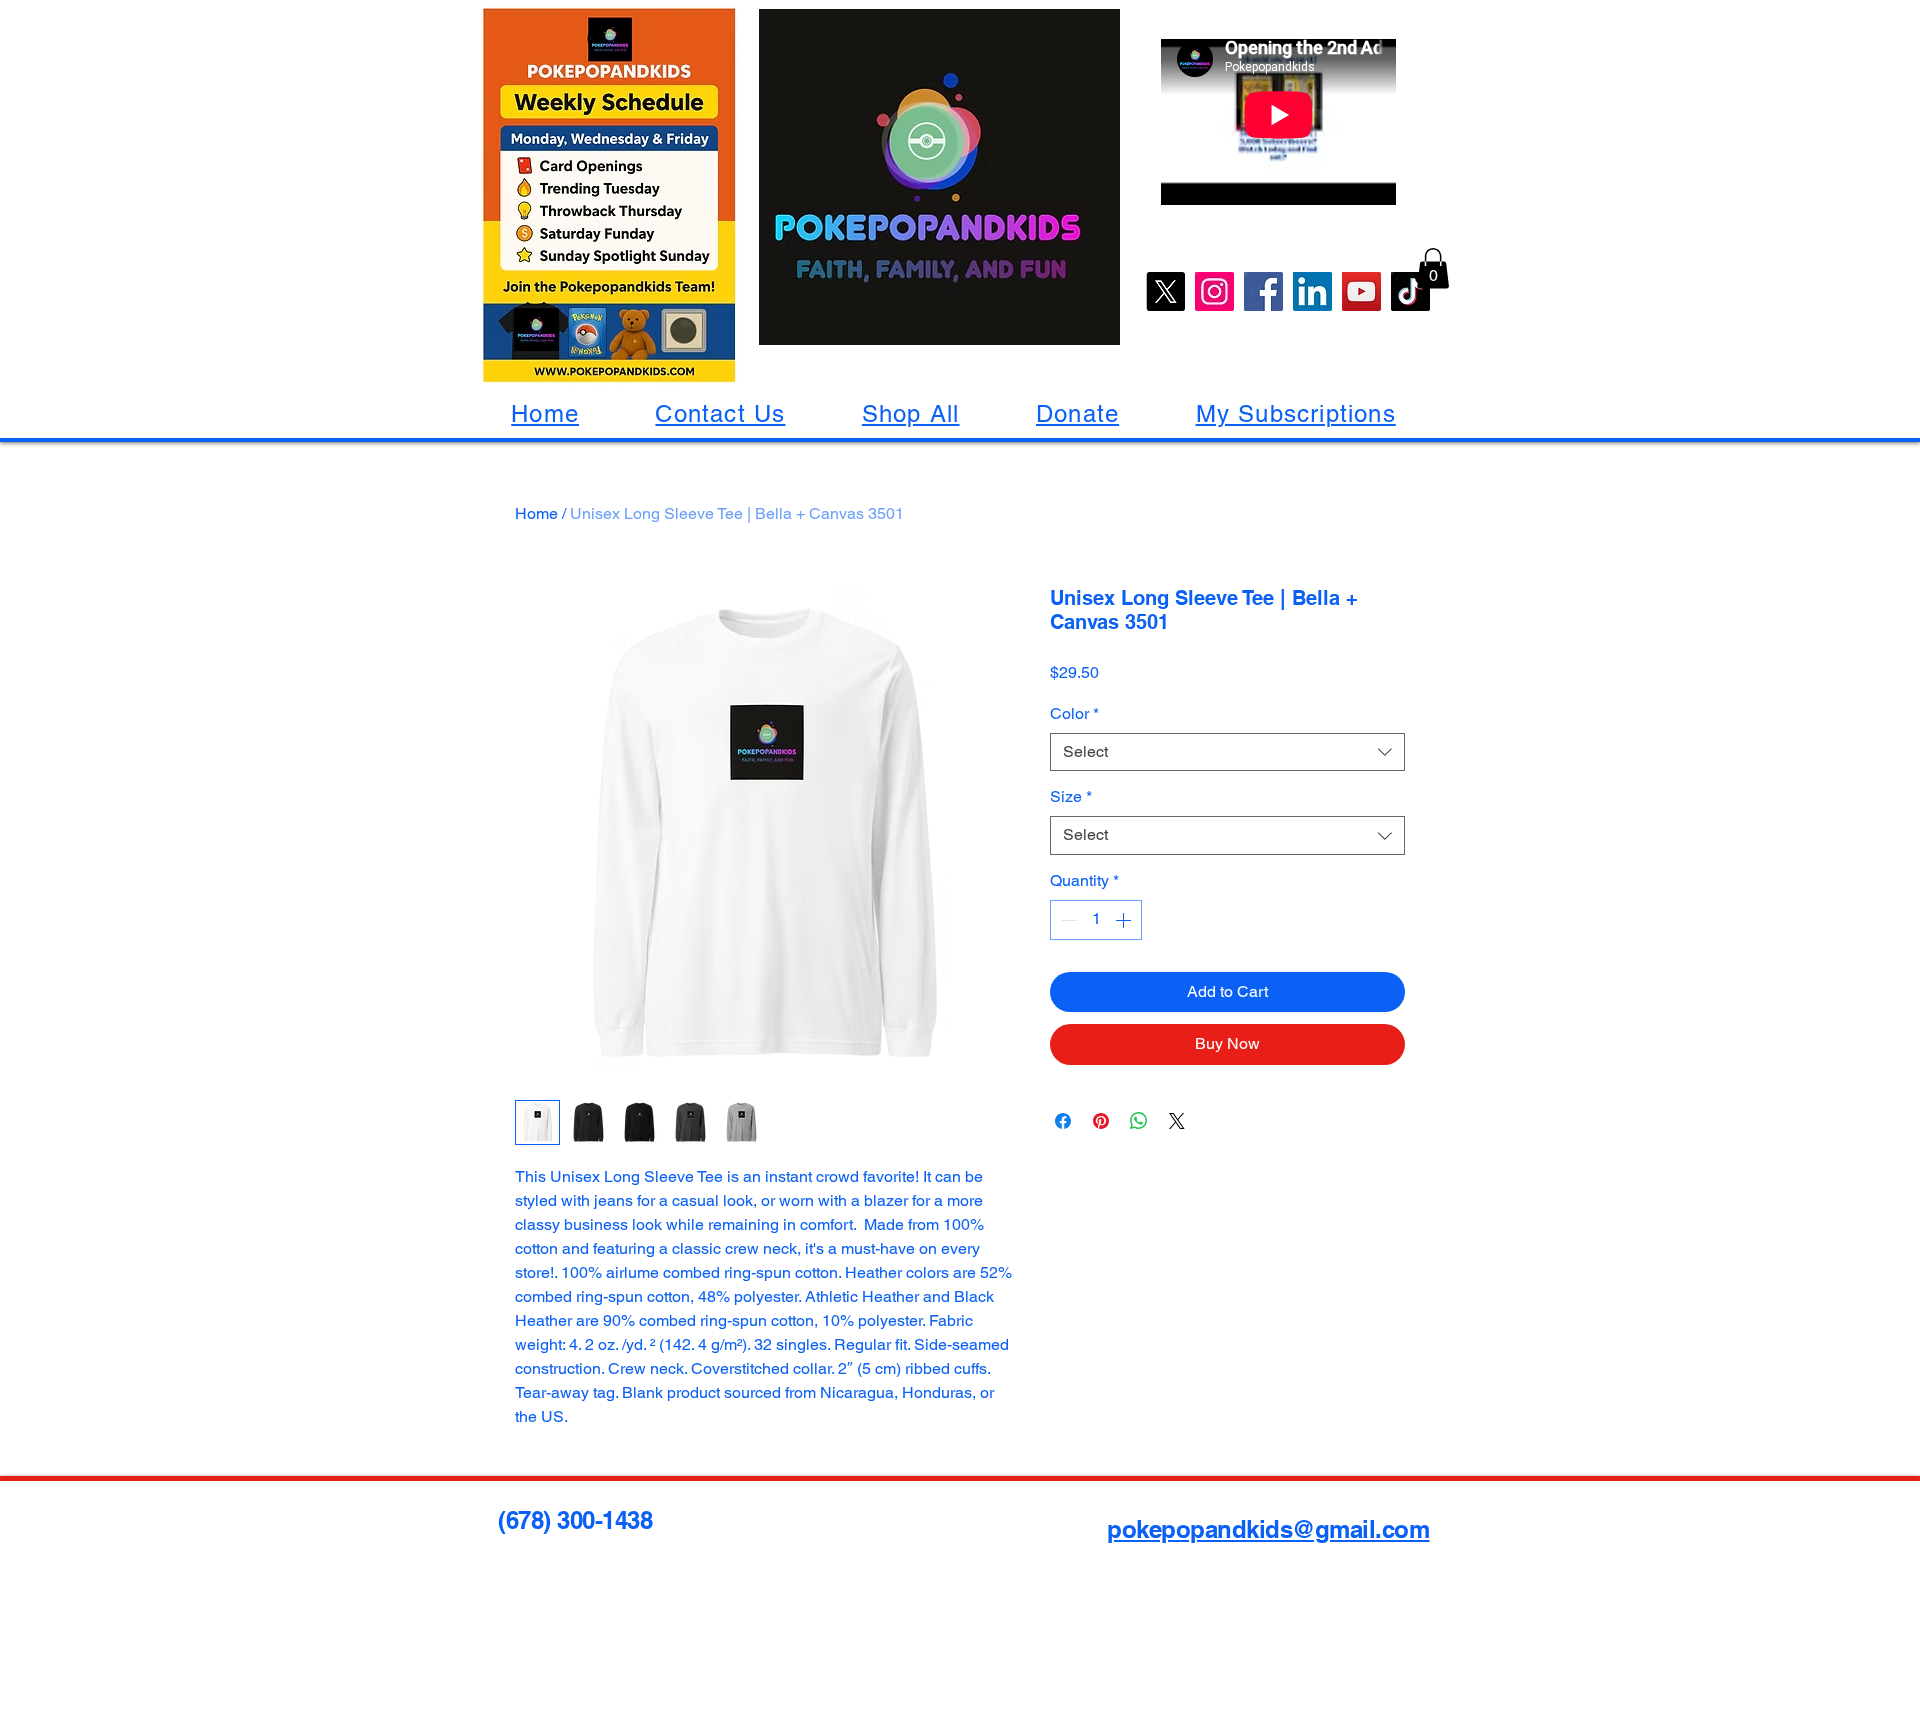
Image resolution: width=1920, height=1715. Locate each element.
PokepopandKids (96, 24)
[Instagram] (1214, 291)
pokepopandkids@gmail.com (1268, 1529)
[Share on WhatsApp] (1139, 1121)
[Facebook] (1263, 291)
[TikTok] (1410, 291)
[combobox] (1227, 752)
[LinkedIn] (1312, 291)
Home (536, 513)
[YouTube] (1361, 291)
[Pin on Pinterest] (1101, 1121)
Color (1074, 713)
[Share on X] (1177, 1121)
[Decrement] (1067, 920)
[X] (1165, 291)
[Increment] (1125, 920)
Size (1071, 796)
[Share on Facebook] (1063, 1121)
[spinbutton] (1096, 920)
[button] (1433, 268)
